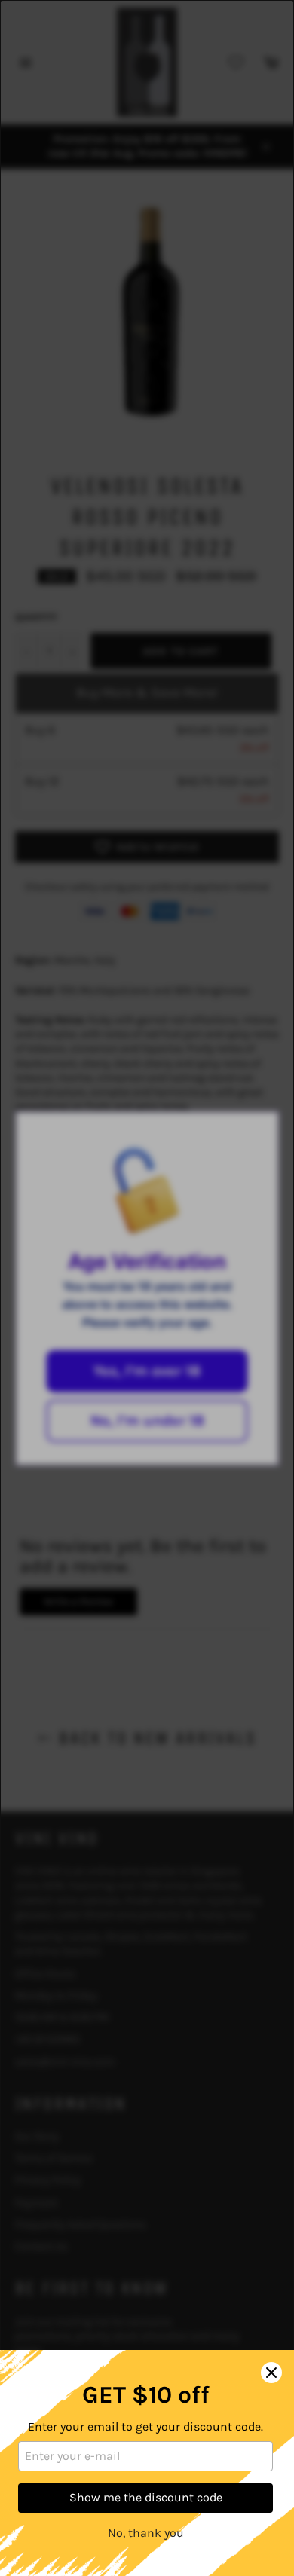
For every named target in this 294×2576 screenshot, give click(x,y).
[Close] (271, 2373)
